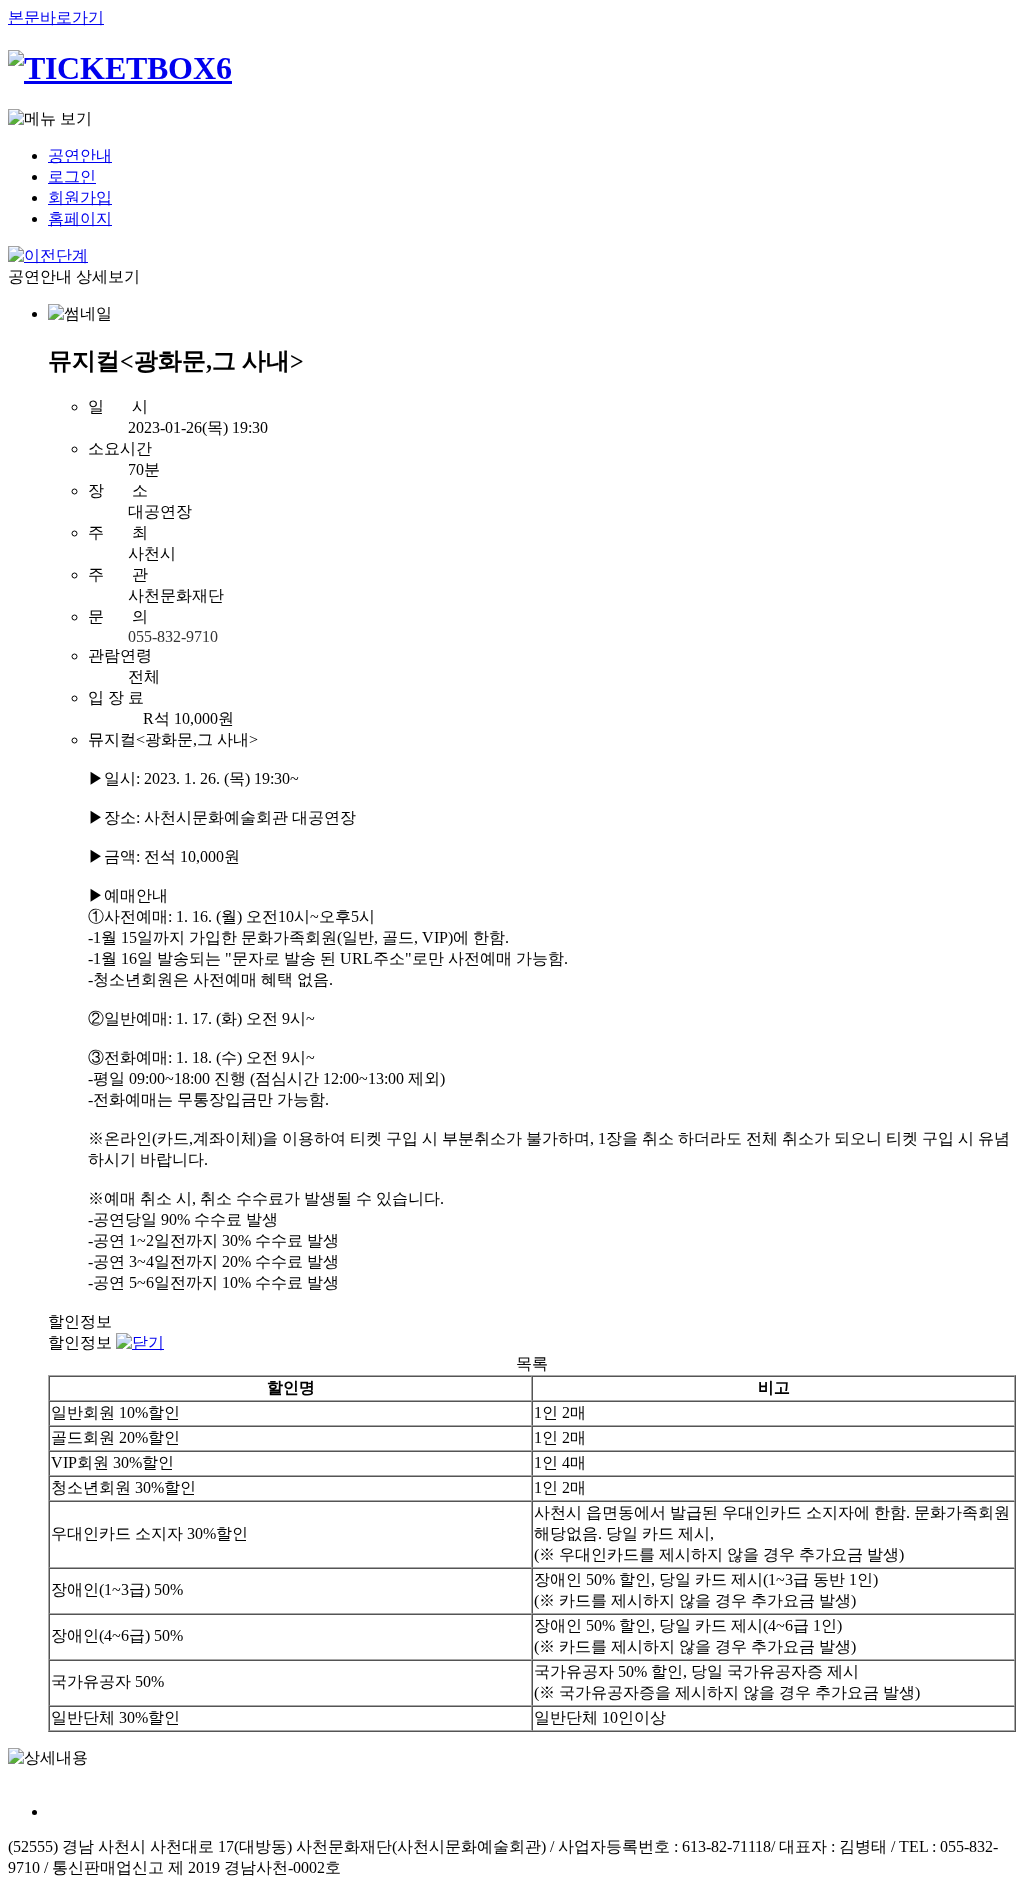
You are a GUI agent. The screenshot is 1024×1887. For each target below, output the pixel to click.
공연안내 (80, 155)
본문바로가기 (56, 17)
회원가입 (80, 197)
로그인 (72, 176)
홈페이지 (80, 218)
